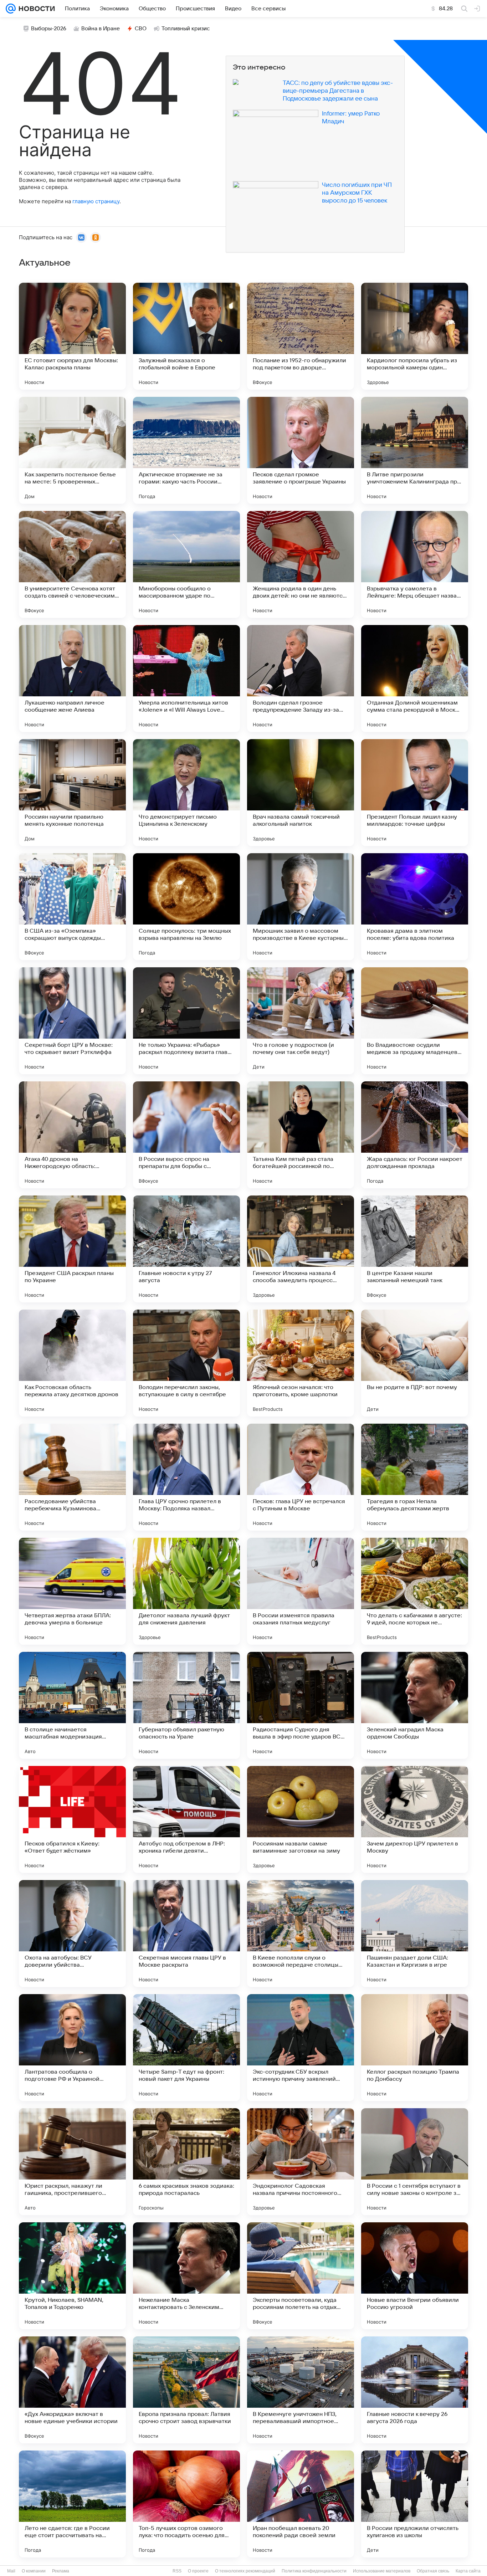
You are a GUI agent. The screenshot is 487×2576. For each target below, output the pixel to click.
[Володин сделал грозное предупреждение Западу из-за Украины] (301, 678)
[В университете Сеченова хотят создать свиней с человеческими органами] (72, 564)
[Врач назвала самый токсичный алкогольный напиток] (301, 793)
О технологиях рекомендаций (245, 2571)
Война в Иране (101, 29)
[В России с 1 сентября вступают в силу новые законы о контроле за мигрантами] (415, 2162)
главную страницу (96, 201)
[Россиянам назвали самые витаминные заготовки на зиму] (301, 1819)
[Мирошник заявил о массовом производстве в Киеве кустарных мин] (301, 907)
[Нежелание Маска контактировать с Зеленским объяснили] (186, 2276)
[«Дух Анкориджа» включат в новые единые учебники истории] (72, 2390)
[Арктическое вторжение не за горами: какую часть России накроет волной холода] (186, 450)
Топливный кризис (186, 29)
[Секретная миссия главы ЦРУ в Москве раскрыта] (186, 1934)
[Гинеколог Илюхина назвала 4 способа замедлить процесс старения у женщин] (301, 1249)
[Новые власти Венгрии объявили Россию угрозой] (415, 2276)
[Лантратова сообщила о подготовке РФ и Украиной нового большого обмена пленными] (72, 2048)
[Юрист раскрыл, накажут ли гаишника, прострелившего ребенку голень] (72, 2162)
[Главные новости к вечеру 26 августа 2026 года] (415, 2390)
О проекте (198, 2571)
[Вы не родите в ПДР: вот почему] (415, 1363)
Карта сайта (468, 2571)
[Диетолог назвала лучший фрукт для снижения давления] (186, 1591)
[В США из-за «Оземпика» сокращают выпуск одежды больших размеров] (72, 907)
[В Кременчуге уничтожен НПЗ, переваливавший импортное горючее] (301, 2390)
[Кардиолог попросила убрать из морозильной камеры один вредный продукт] (415, 336)
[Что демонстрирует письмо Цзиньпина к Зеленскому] (186, 793)
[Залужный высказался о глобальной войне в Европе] (186, 336)
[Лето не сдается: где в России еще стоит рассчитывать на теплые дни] (72, 2504)
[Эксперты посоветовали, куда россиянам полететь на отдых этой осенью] (301, 2276)
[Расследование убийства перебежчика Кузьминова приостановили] (72, 1477)
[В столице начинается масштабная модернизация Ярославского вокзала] (72, 1705)
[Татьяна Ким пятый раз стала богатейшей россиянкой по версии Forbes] (301, 1135)
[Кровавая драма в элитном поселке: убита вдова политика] (415, 907)
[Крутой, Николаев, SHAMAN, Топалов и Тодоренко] (72, 2276)
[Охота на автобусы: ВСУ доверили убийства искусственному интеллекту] (72, 1934)
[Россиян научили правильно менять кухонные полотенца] (72, 793)
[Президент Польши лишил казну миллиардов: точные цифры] (415, 793)
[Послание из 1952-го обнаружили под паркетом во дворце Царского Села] (301, 336)
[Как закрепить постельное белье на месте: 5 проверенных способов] (72, 450)
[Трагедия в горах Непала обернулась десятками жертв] (415, 1477)
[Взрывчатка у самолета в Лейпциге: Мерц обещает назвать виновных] (415, 564)
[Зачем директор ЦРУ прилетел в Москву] (415, 1819)
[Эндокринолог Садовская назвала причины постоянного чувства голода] (301, 2162)
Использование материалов (382, 2571)
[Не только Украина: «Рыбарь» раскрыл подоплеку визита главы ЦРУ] (186, 1021)
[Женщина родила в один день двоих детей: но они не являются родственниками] (301, 564)
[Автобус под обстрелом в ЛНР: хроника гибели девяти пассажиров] (186, 1819)
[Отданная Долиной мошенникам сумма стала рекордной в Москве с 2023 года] (415, 678)
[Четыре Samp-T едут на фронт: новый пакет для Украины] (186, 2048)
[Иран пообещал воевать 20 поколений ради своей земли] (301, 2504)
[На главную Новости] (35, 9)
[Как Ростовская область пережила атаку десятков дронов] (72, 1363)
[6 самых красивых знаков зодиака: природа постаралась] (186, 2162)
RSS (177, 2571)
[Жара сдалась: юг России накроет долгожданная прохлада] (415, 1135)
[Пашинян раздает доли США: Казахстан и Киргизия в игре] (415, 1934)
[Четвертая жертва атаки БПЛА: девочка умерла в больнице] (72, 1591)
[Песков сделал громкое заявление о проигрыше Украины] (301, 450)
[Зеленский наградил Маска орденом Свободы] (415, 1705)
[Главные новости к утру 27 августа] (186, 1249)
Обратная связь (433, 2571)
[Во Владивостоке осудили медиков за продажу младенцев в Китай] (415, 1021)
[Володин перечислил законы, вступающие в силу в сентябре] (186, 1363)
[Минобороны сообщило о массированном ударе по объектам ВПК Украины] (186, 564)
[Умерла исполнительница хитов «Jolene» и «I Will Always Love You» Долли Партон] (186, 678)
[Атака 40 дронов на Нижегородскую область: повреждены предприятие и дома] (72, 1135)
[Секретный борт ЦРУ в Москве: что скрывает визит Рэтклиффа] (72, 1021)
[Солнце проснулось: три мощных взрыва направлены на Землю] (186, 907)
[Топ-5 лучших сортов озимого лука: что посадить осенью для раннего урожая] (186, 2504)
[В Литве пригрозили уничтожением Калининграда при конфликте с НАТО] (415, 450)
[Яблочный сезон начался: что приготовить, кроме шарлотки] (301, 1363)
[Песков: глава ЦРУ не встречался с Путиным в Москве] (301, 1477)
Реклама (61, 2571)
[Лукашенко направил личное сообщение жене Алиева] (72, 678)
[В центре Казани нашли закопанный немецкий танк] (415, 1249)
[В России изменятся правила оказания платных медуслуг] (301, 1591)
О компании (34, 2571)
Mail (11, 2571)
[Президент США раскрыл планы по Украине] (72, 1249)
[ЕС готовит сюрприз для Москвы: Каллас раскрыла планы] (72, 336)
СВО (141, 29)
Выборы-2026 (49, 29)
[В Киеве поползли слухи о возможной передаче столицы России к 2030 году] (301, 1934)
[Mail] (11, 9)
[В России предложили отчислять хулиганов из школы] (415, 2504)
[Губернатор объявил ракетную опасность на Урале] (186, 1705)
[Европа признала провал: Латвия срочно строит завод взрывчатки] (186, 2390)
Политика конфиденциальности (314, 2571)
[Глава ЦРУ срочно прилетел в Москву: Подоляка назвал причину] (186, 1477)
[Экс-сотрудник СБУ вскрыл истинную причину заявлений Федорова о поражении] (301, 2048)
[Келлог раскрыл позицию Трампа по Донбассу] (415, 2048)
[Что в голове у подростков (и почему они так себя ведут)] (301, 1021)
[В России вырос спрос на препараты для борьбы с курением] (186, 1135)
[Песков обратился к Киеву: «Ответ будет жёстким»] (72, 1819)
